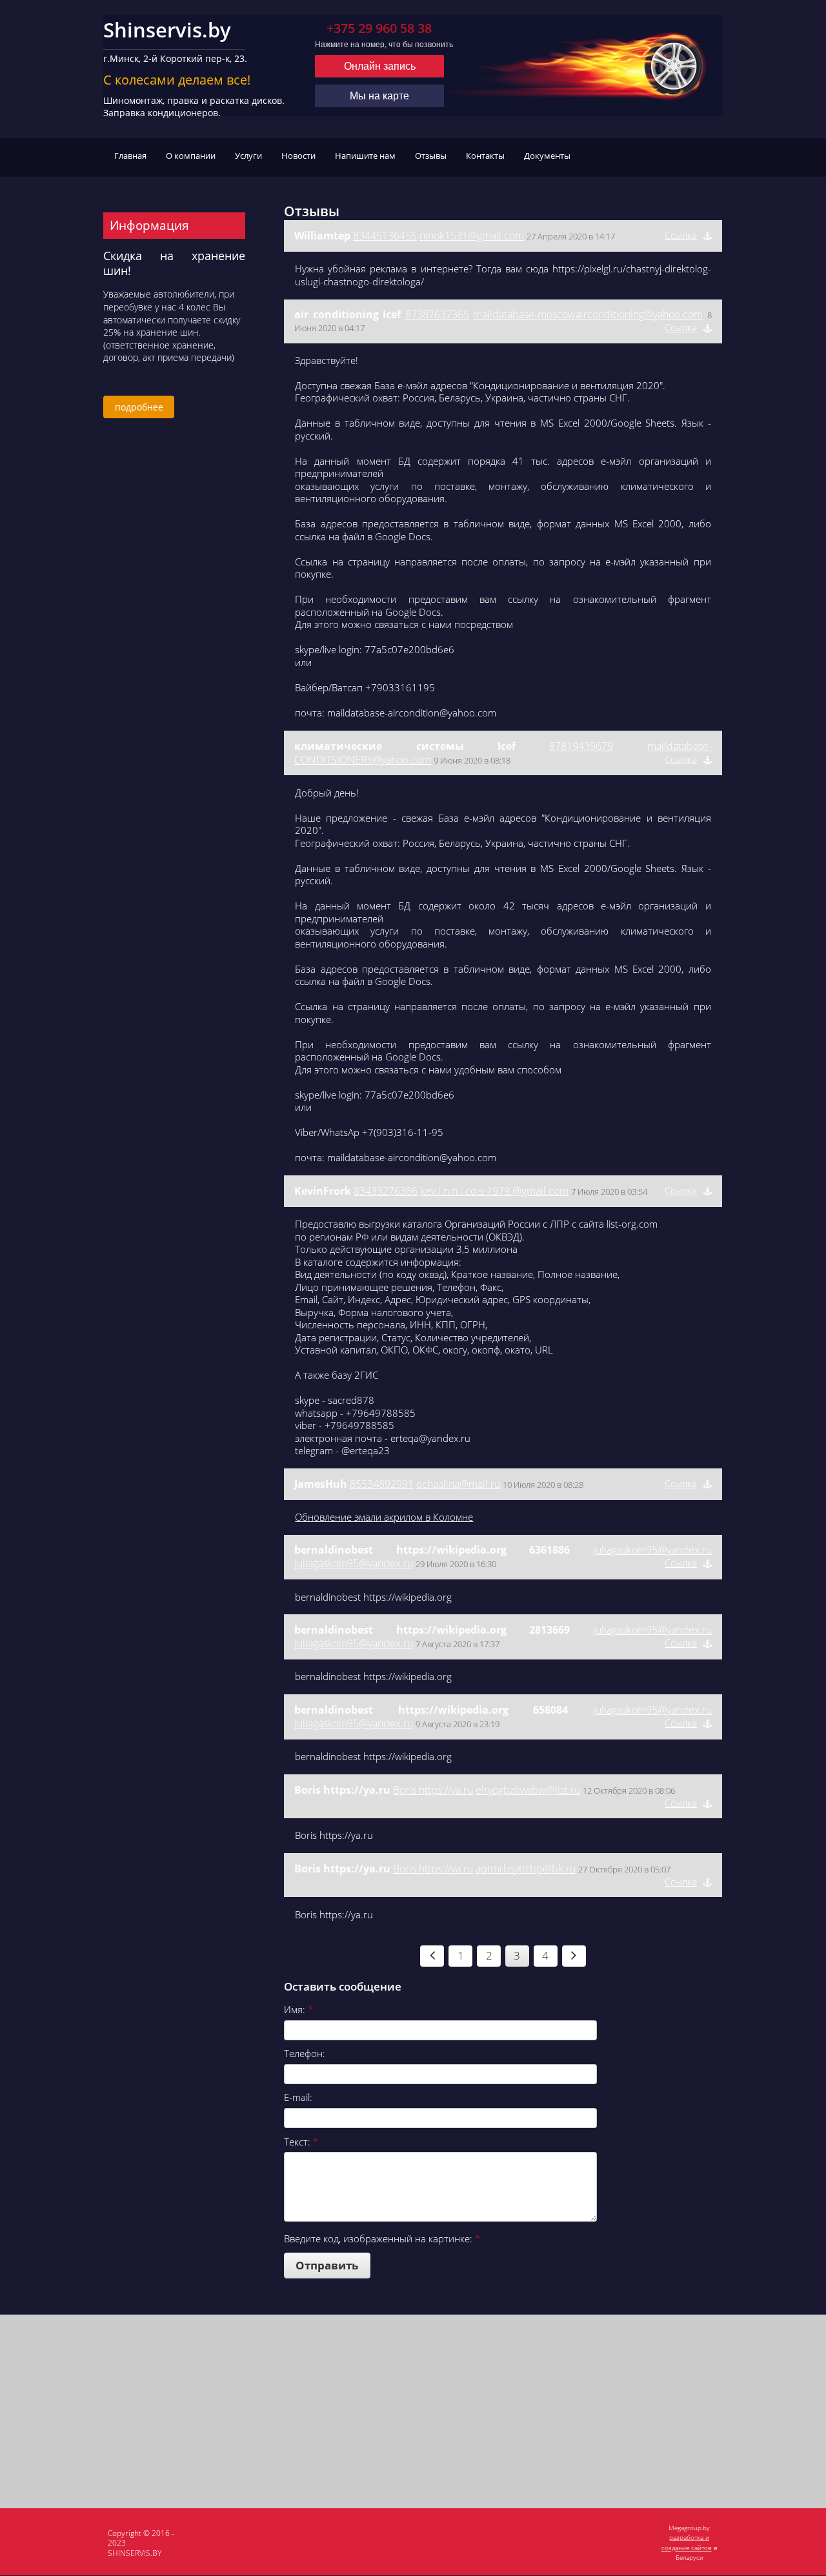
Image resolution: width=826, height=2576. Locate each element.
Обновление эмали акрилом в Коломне (384, 1517)
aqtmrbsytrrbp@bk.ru (526, 1869)
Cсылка (681, 235)
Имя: (298, 2009)
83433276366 (386, 1191)
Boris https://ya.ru (433, 1790)
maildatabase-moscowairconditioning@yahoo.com (588, 314)
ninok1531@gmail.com (472, 236)
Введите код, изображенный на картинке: (382, 2238)
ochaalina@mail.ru (458, 1484)
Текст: (301, 2142)
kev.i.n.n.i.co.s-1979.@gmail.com (494, 1191)
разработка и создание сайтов (687, 2542)
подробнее (139, 407)
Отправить (327, 2265)
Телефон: (305, 2053)
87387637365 (437, 314)
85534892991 (382, 1484)
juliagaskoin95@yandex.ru (652, 1550)
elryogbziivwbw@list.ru (528, 1790)
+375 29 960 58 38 (379, 28)
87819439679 (581, 746)
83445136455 (385, 236)
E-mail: (298, 2097)
